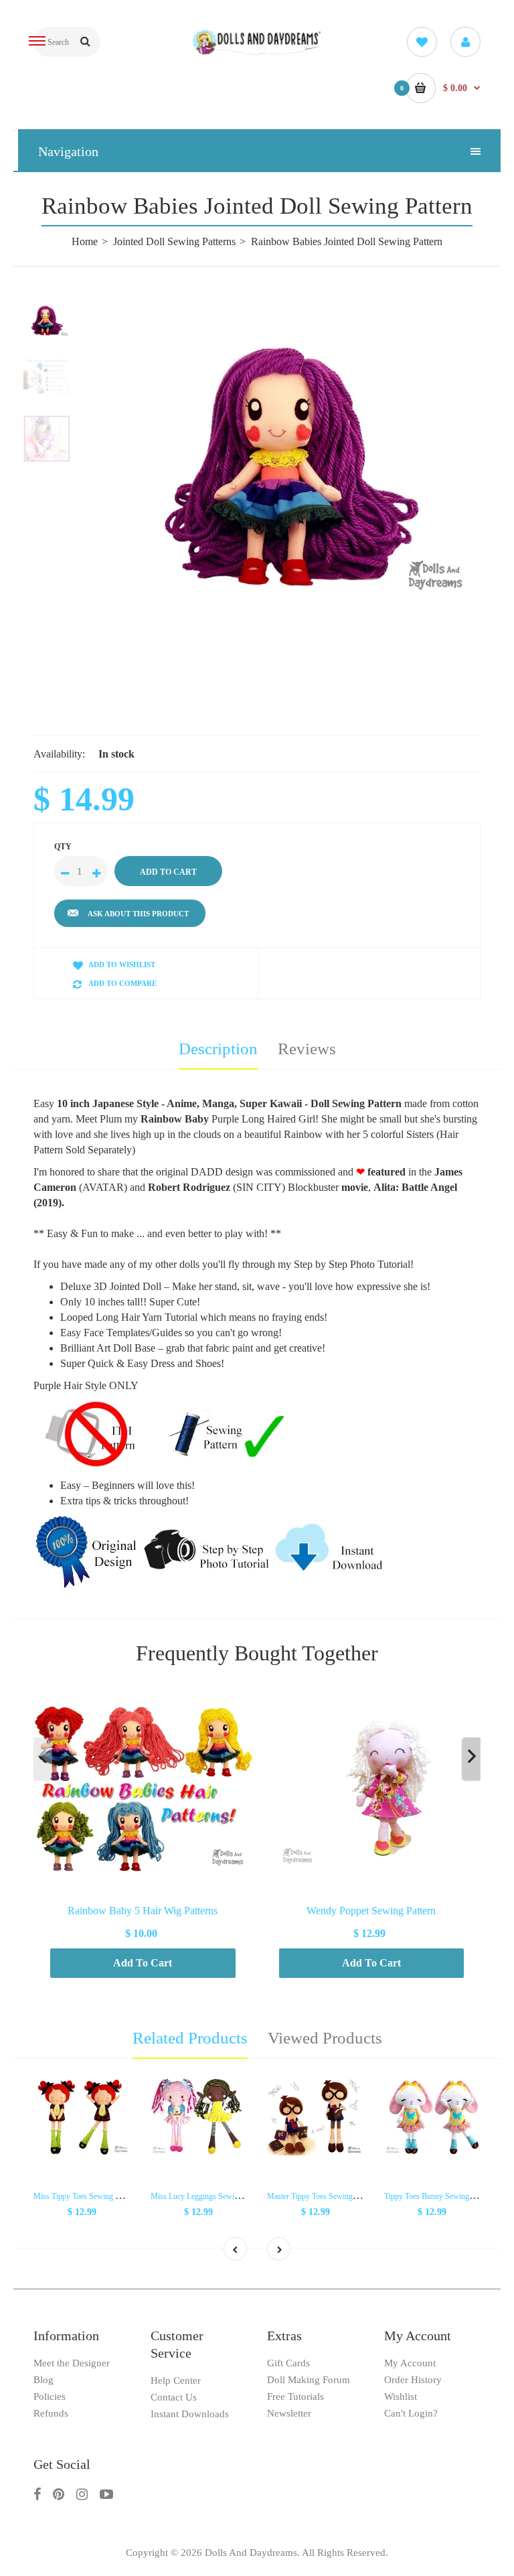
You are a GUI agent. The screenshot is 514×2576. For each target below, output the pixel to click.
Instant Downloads (190, 2414)
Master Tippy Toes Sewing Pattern (322, 2196)
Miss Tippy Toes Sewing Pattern (85, 2196)
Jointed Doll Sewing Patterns (174, 241)
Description (218, 1049)
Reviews (307, 1049)
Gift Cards (288, 2363)
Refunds (51, 2413)
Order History (413, 2380)
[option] (290, 452)
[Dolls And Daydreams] (257, 53)
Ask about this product (138, 914)
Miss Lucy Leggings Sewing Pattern (208, 2196)
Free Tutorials (295, 2396)
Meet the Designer (72, 2363)
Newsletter (289, 2413)
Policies (50, 2396)
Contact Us (174, 2397)
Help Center (176, 2380)
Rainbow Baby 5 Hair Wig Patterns (143, 1910)
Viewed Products (325, 2038)
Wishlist (401, 2396)
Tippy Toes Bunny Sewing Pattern (439, 2196)
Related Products (190, 2038)
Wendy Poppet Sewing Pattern (371, 1910)
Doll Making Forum (309, 2380)
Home (85, 241)
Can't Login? (411, 2413)
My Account (410, 2363)
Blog (44, 2380)
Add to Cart (143, 1963)
